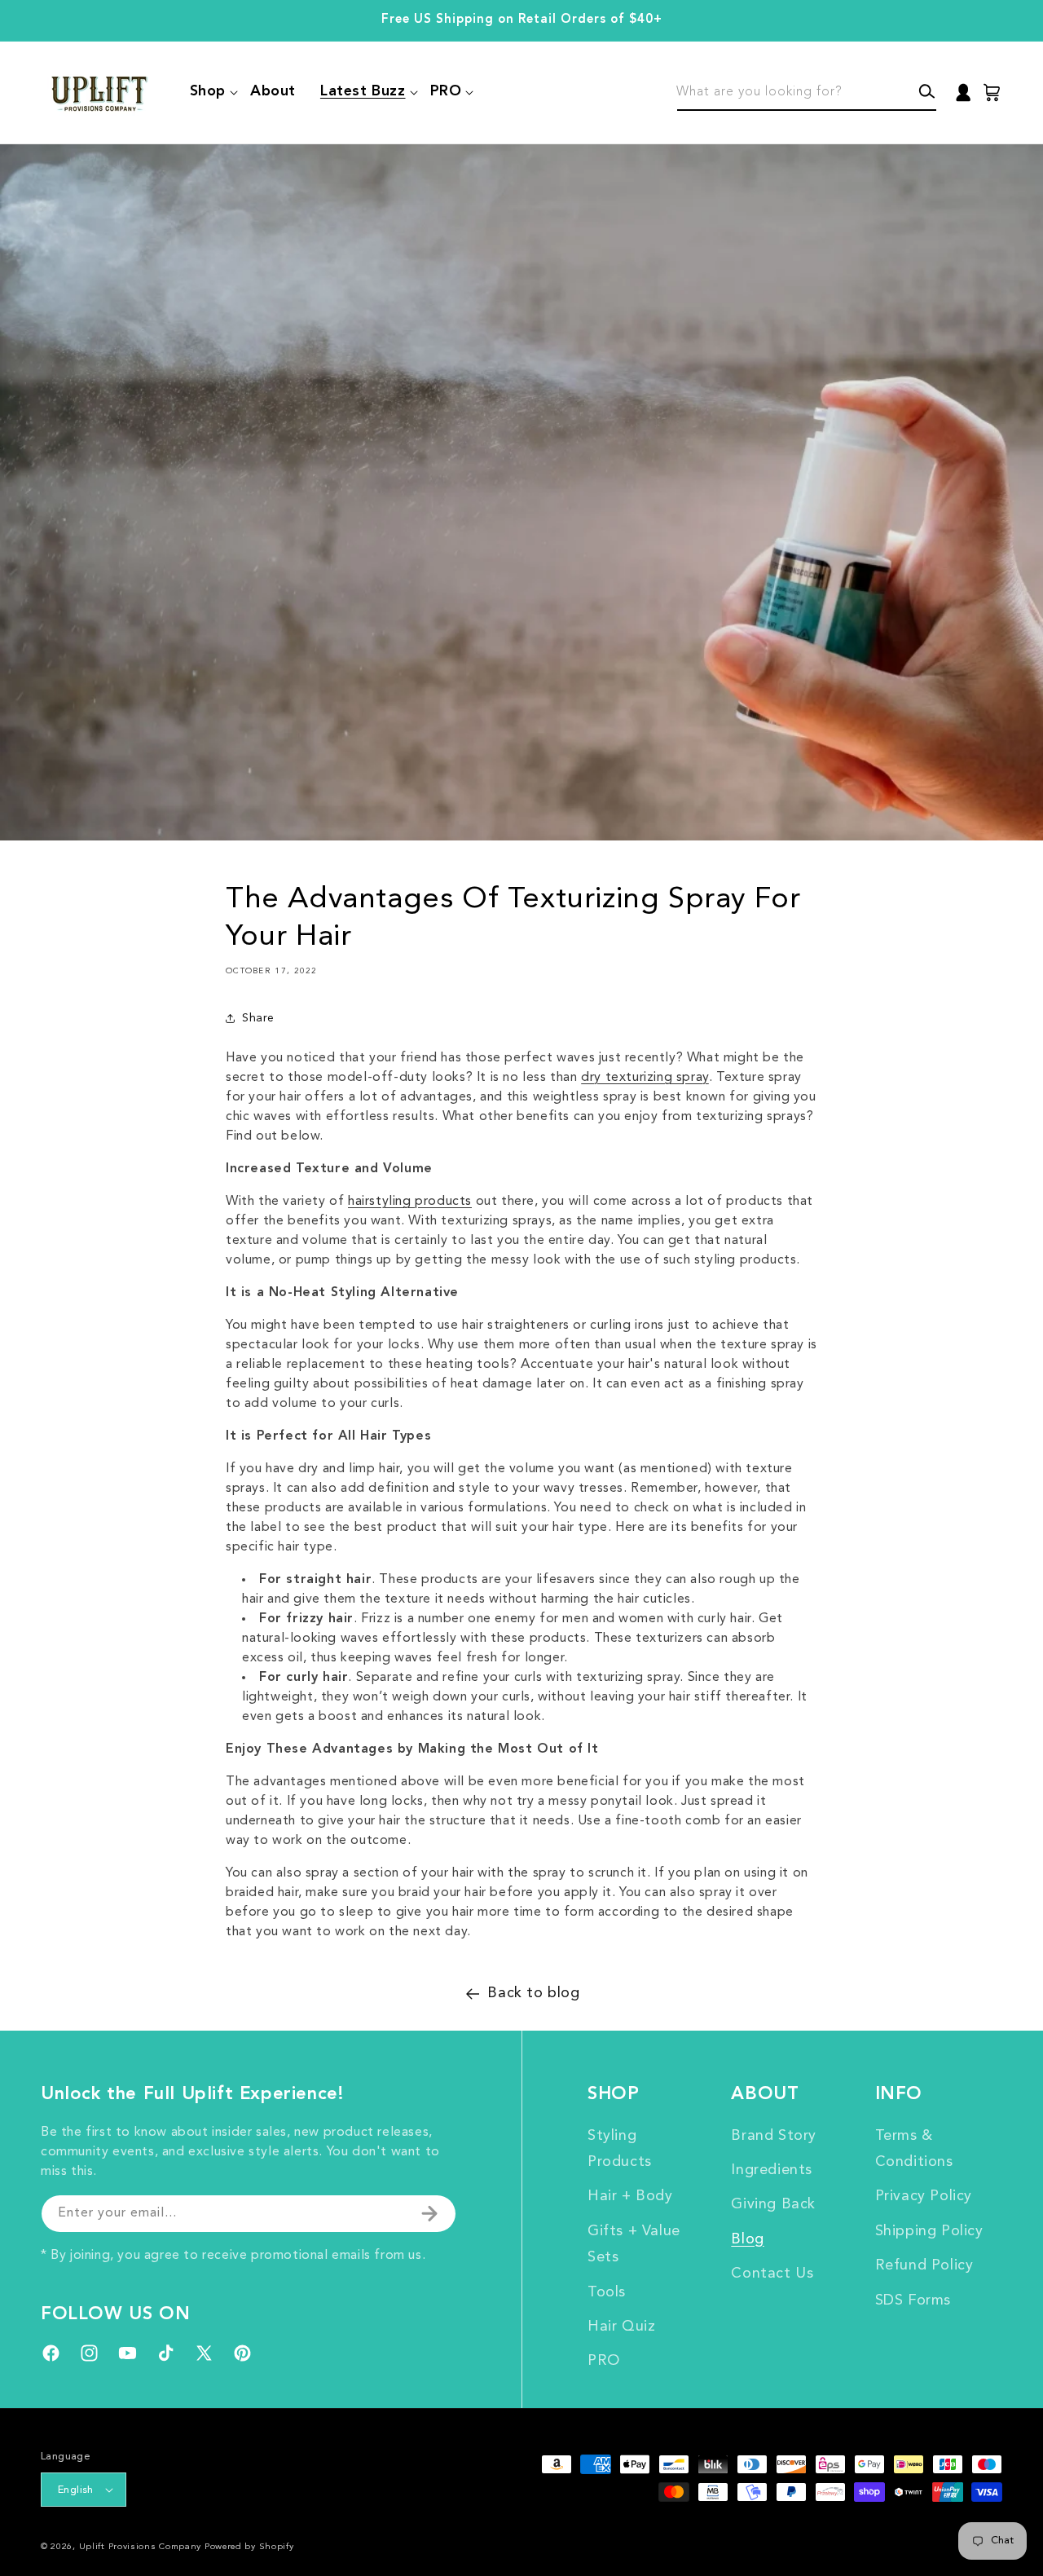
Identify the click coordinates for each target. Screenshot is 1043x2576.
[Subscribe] (429, 2214)
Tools (607, 2292)
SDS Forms (913, 2300)
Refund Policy (924, 2265)
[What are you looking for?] (927, 92)
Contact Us (772, 2274)
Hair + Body (630, 2196)
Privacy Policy (924, 2196)
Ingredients (772, 2170)
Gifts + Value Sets (634, 2244)
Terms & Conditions (914, 2149)
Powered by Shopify (249, 2547)
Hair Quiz (621, 2327)
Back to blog (533, 1993)
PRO (604, 2361)
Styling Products (620, 2149)
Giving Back (773, 2204)
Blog (747, 2239)
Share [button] (258, 1018)
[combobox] (807, 93)
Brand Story (774, 2136)
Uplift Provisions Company (141, 2547)
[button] (208, 92)
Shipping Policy (929, 2231)
